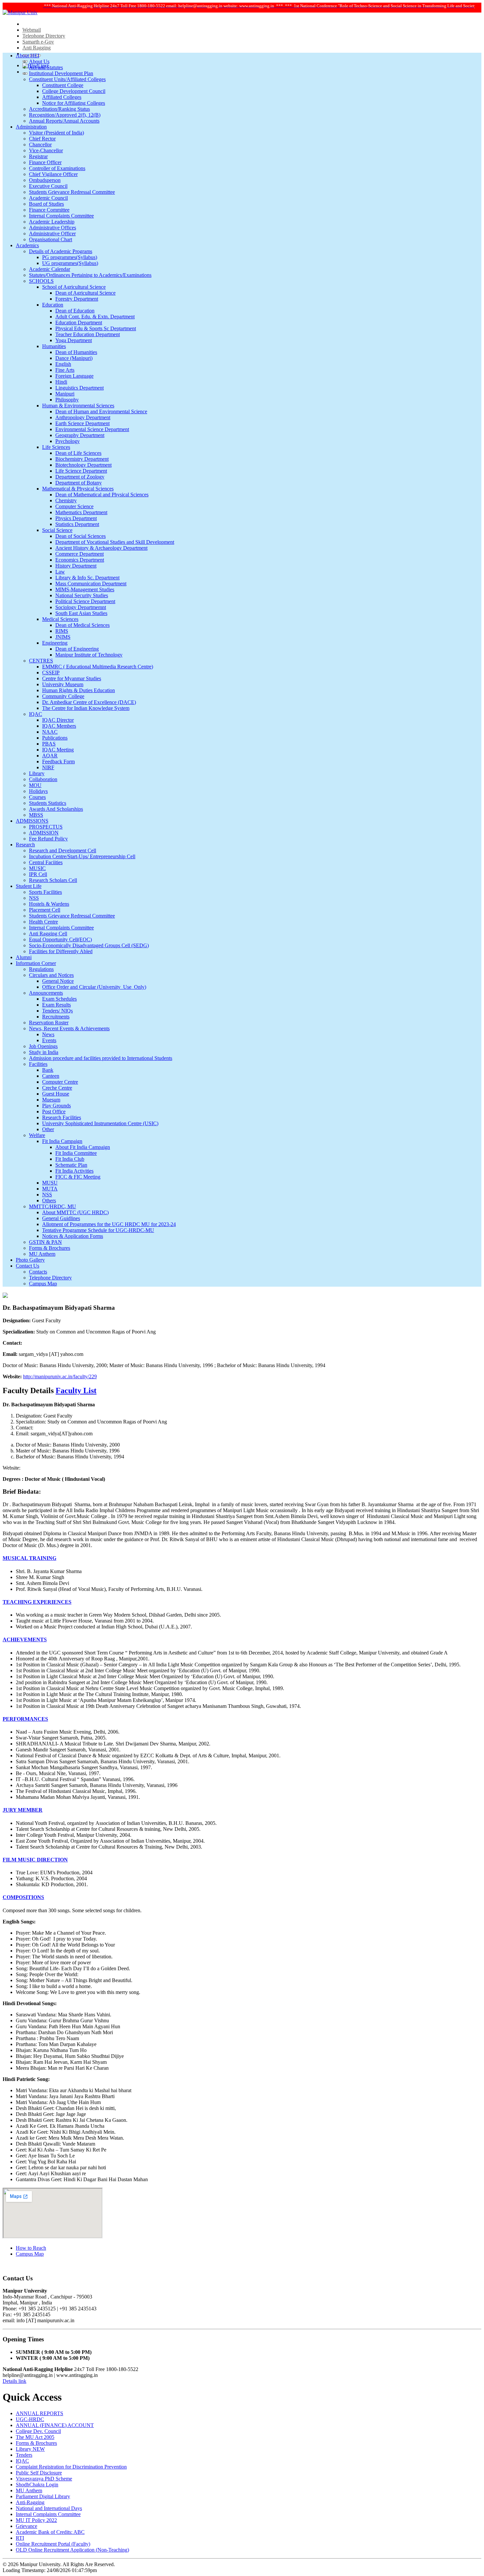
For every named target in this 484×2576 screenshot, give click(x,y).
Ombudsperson (45, 180)
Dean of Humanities (76, 352)
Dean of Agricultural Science (85, 293)
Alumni (24, 957)
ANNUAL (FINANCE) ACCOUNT (55, 2425)
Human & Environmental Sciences (78, 406)
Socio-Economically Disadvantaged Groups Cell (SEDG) (89, 945)
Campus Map (43, 1284)
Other (48, 1129)
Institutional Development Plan (61, 73)
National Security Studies (82, 595)
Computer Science (74, 506)
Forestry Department (77, 299)
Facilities (38, 1064)
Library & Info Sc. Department (87, 578)
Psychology (67, 441)
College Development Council (74, 91)
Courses (37, 797)
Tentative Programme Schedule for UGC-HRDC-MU (98, 1230)
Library (37, 773)
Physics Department (76, 518)
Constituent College (63, 85)
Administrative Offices (53, 228)
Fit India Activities (74, 1171)
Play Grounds (56, 1106)
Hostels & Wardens (49, 904)
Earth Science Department (82, 423)
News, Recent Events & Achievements (69, 1028)
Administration (31, 127)
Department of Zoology (80, 477)
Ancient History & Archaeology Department (101, 548)
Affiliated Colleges (62, 97)
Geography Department (80, 435)
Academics (27, 245)
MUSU (50, 1183)
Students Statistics (48, 803)
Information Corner (36, 963)
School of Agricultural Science (74, 287)
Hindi (61, 382)
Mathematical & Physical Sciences (78, 489)
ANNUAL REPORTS (40, 2413)
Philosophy (67, 400)
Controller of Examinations (57, 168)
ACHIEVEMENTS (25, 1639)
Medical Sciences (60, 619)
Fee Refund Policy (48, 839)
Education (53, 305)
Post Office (54, 1112)
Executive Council (48, 186)
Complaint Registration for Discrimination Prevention (71, 2467)
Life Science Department (81, 471)
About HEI (27, 56)
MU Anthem (42, 1254)
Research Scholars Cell (53, 880)
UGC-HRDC (30, 2419)
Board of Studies (46, 204)
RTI (20, 2538)
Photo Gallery (30, 1260)
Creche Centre (57, 1088)
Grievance (27, 2526)
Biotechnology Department (83, 465)
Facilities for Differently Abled (61, 951)
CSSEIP (51, 673)
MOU (35, 785)
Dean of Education (75, 311)
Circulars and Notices (51, 975)
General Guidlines (61, 1218)
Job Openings (43, 1046)
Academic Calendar (50, 269)
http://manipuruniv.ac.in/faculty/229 (60, 1376)
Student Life (29, 886)
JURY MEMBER (23, 1810)
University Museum (63, 684)
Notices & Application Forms (73, 1236)
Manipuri (65, 394)
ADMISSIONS (32, 821)
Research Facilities (62, 1117)
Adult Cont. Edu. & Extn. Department (95, 317)
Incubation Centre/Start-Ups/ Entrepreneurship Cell (82, 856)
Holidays (38, 791)
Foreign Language (74, 376)
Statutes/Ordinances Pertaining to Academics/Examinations (90, 275)
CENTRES (41, 661)
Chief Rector (42, 139)
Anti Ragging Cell (48, 934)
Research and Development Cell (63, 850)
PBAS (49, 744)
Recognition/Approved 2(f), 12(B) (65, 115)
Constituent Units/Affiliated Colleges (67, 79)
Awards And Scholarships (56, 809)
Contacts (38, 1272)
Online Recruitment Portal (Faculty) (53, 2544)
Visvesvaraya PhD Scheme (44, 2479)
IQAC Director (58, 720)
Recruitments (56, 1017)
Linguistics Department (80, 388)
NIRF (48, 767)
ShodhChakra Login (37, 2485)
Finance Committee (49, 210)
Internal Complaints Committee (61, 216)
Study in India (44, 1052)
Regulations (41, 969)
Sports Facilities (45, 892)
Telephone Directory (44, 36)
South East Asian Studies (81, 613)
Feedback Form (58, 761)
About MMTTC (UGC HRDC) (75, 1212)
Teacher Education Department (88, 334)
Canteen (51, 1076)
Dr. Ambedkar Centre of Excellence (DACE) (89, 702)
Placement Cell (45, 910)
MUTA (50, 1189)
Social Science (57, 530)
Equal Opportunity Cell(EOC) (60, 939)
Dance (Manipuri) (74, 358)
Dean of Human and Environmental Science (101, 411)
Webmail (32, 30)
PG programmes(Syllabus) (70, 257)
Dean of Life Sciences (78, 453)
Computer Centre (60, 1082)
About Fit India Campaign (83, 1147)
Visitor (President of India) (56, 133)
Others (49, 1200)
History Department (76, 566)
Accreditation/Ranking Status (59, 109)
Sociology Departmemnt (81, 607)
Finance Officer (45, 162)
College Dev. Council (38, 2431)
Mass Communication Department (91, 584)
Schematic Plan (71, 1165)
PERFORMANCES (25, 1719)
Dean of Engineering (77, 649)
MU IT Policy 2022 (36, 2520)
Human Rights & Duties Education (79, 690)
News (48, 1034)
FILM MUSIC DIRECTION (35, 1860)
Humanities (54, 346)
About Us (39, 61)
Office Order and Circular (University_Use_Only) (94, 987)
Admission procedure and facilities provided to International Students (101, 1058)
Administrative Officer (52, 234)
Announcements (46, 993)
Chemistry (66, 500)
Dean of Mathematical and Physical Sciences (102, 495)
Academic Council (48, 198)
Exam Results (56, 1005)
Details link (14, 2381)
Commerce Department (80, 554)
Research (25, 845)
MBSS (36, 815)
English (63, 364)
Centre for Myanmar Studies (72, 678)
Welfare (37, 1135)
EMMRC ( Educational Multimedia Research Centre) (98, 667)
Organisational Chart (51, 239)
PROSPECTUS (46, 827)
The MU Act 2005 (35, 2437)
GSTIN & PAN (45, 1242)
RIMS (62, 631)
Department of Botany (79, 483)
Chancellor (40, 145)
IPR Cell (38, 874)
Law (60, 572)
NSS (34, 898)
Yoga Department (74, 340)
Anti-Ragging (30, 2502)
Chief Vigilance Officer (53, 174)
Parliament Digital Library (43, 2496)
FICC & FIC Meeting (78, 1177)
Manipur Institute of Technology (89, 655)
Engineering (55, 643)
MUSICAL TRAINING (29, 1558)
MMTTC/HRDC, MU (53, 1206)
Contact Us (27, 1266)
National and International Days (49, 2508)
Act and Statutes (46, 67)
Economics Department (80, 560)
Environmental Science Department (92, 429)
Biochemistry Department (82, 459)
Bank (48, 1070)
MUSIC (37, 868)
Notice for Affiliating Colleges (74, 103)
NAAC (50, 732)
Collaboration (43, 779)
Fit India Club (70, 1159)
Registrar (38, 156)
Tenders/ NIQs (57, 1011)
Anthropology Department (83, 417)
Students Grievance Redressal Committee (72, 192)
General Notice (58, 981)
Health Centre (43, 922)
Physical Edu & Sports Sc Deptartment (96, 328)
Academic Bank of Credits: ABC (50, 2532)
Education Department (79, 322)
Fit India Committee (76, 1153)
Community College (63, 696)
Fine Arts (65, 370)
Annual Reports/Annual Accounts (64, 121)
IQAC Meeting (58, 750)
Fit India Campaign (62, 1141)
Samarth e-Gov (38, 42)
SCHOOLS (41, 281)
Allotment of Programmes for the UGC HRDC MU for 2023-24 (109, 1224)
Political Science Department (85, 601)
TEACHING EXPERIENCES (37, 1602)
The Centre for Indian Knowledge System (86, 708)
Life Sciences (56, 447)
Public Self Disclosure (39, 2473)
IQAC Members (59, 726)
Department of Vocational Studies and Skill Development (115, 542)
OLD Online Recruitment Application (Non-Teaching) (72, 2550)
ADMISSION (44, 833)
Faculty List (76, 1390)
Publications (55, 738)
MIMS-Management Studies (85, 589)
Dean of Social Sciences (81, 536)
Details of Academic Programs (61, 251)
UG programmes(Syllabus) (70, 263)
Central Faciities (46, 862)
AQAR (50, 756)
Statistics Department (77, 524)
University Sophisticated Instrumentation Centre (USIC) (100, 1123)
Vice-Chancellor (46, 150)
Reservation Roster (49, 1023)
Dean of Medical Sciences (82, 625)
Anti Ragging (37, 48)
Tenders (24, 2455)
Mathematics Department (81, 512)
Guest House (56, 1094)
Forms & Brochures (50, 1248)
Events (49, 1040)
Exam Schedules (59, 999)
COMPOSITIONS (23, 1897)
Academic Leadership (52, 222)
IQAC (36, 714)
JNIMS (63, 637)
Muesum (51, 1100)
